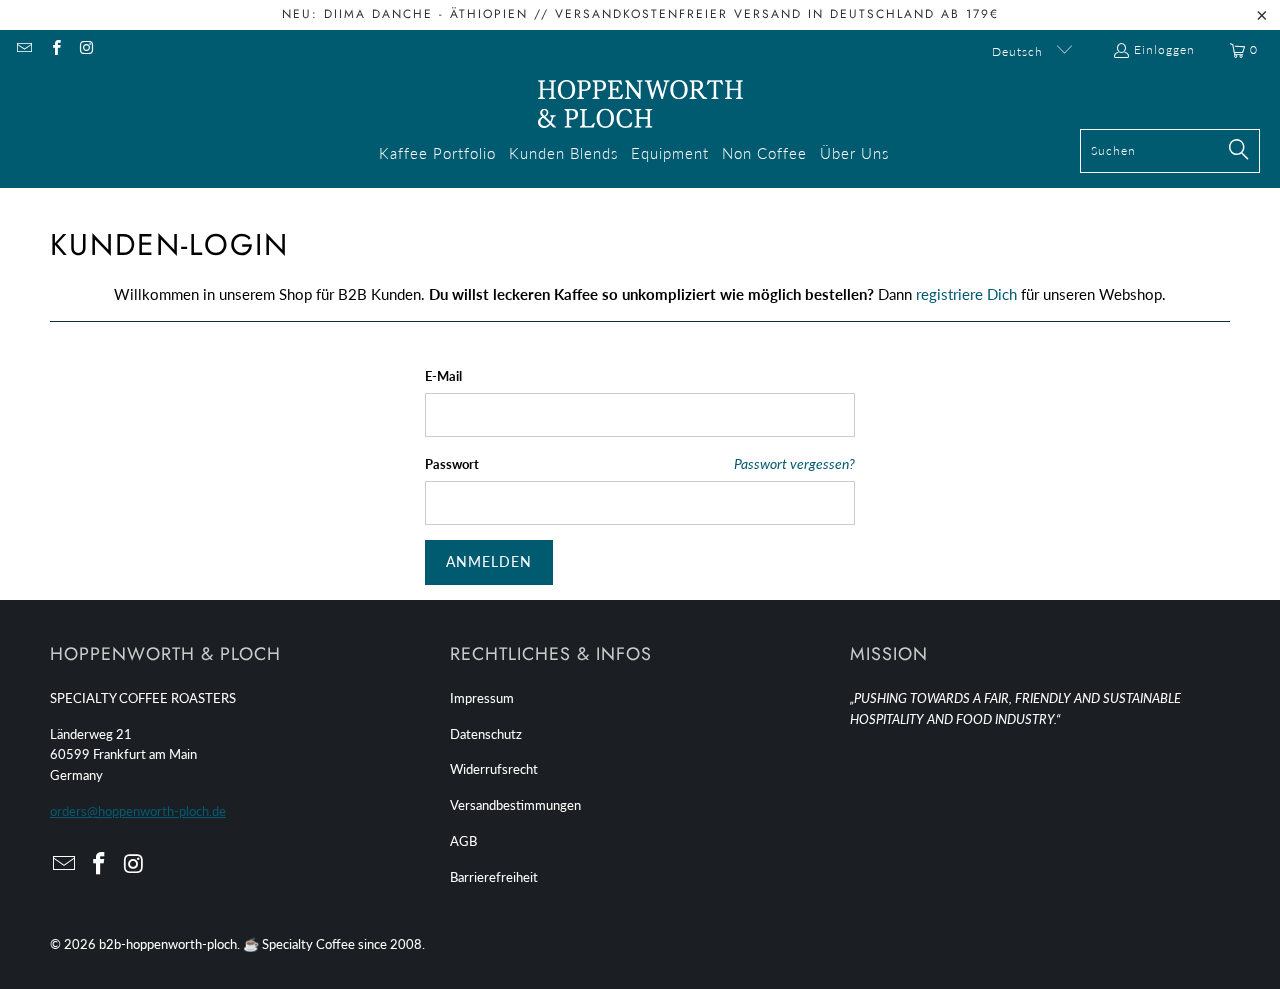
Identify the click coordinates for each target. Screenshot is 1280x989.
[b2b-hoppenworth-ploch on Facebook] (54, 49)
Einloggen (1164, 49)
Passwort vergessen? (794, 464)
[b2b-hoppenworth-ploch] (640, 104)
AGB (463, 841)
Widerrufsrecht (494, 769)
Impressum (482, 698)
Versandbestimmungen (515, 805)
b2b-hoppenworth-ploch (168, 944)
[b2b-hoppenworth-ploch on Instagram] (86, 49)
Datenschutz (486, 734)
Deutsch (1019, 51)
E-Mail (443, 376)
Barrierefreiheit (494, 877)
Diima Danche (378, 14)
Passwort (452, 464)
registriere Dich (966, 294)
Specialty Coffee (308, 944)
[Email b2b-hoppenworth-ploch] (23, 49)
